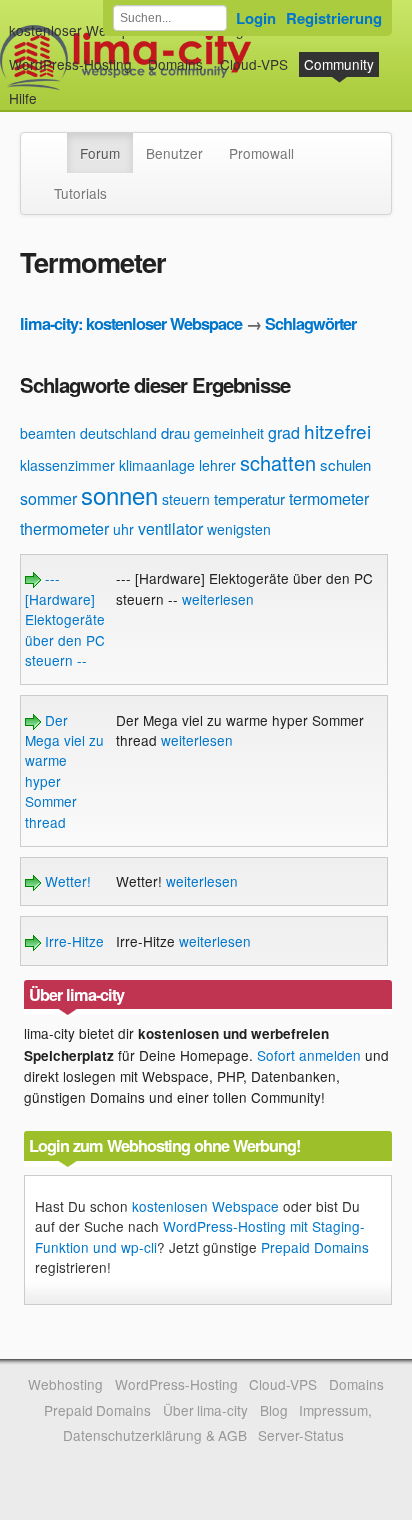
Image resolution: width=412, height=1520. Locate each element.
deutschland (118, 433)
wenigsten (239, 529)
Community (339, 64)
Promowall (261, 153)
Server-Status (301, 1435)
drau (175, 432)
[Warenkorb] (53, 88)
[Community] (54, 143)
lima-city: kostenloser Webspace (131, 323)
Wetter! (66, 881)
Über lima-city (205, 1410)
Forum (100, 153)
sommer (48, 498)
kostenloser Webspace (81, 30)
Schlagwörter (310, 323)
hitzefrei (337, 430)
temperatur (249, 498)
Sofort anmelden (309, 1055)
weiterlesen (218, 599)
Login (256, 18)
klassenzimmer (67, 465)
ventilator (170, 528)
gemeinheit (229, 433)
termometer (329, 498)
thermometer (64, 528)
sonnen (119, 494)
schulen (345, 464)
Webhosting (65, 1384)
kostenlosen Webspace (205, 1206)
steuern (186, 499)
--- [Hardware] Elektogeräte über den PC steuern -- (65, 619)
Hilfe (23, 98)
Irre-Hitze (72, 941)
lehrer (217, 465)
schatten (278, 462)
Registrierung (334, 18)
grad (284, 432)
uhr (123, 529)
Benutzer (174, 153)
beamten (48, 433)
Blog (274, 1410)
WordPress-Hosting (70, 64)
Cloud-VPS (254, 64)
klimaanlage (157, 465)
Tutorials (80, 193)
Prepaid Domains (315, 1247)
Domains (175, 64)
